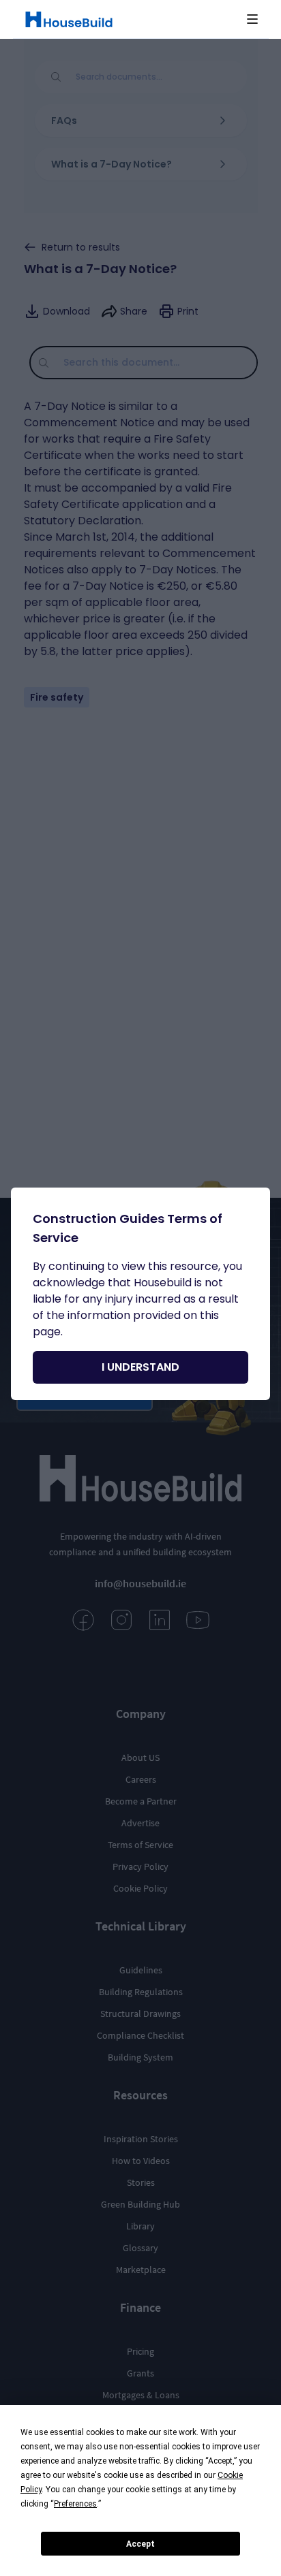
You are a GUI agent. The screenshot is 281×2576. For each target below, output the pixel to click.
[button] (252, 19)
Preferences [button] (75, 2504)
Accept (140, 2544)
